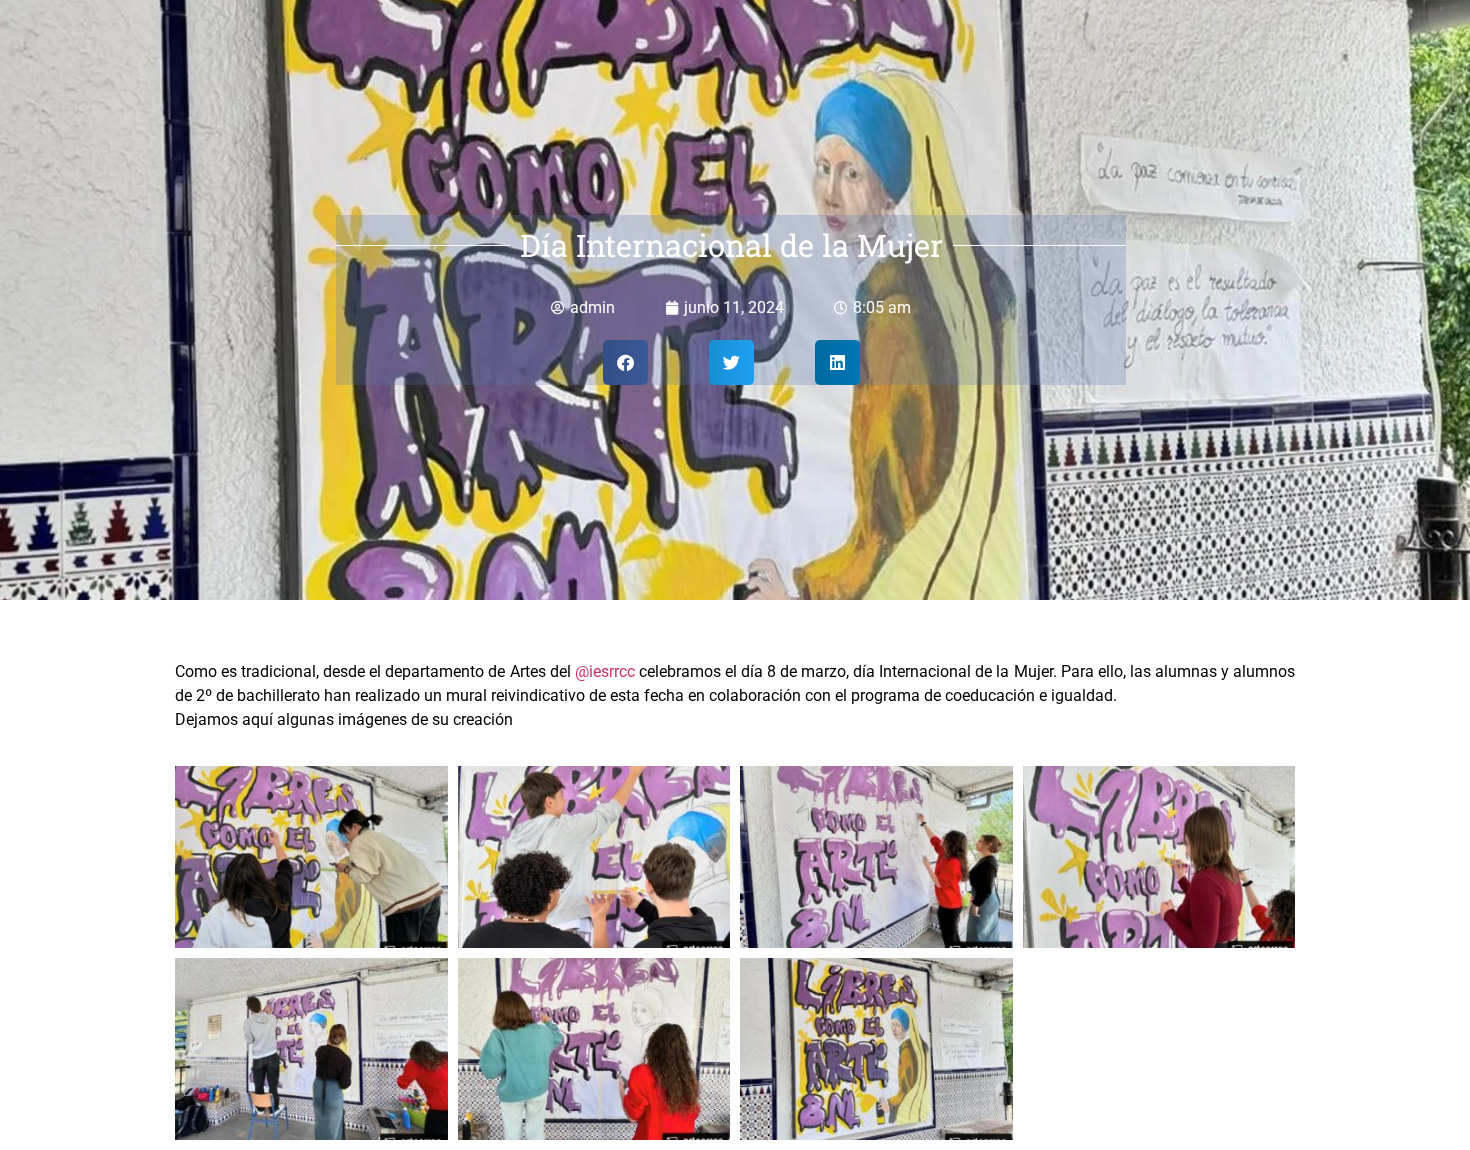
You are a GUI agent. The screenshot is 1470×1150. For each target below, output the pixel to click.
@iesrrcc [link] (605, 671)
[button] (625, 362)
